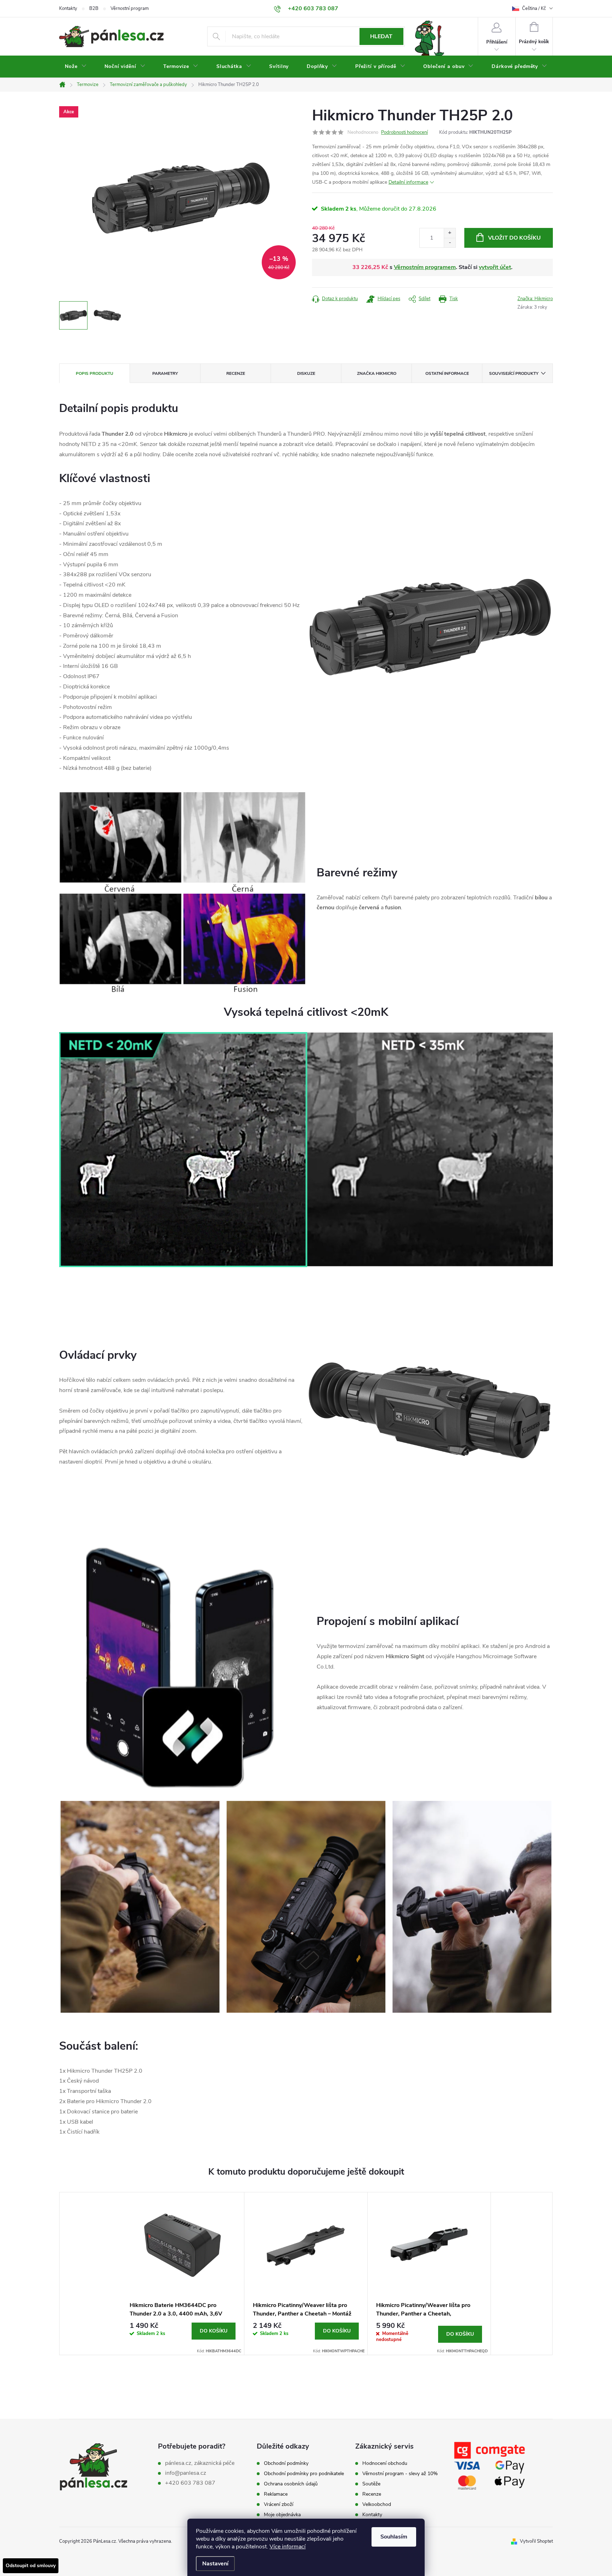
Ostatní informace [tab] (447, 373)
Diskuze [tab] (306, 373)
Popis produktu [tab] (95, 373)
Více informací (288, 2547)
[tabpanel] (183, 2274)
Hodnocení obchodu (385, 2463)
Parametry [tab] (165, 373)
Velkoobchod (377, 2505)
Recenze (372, 2494)
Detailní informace (408, 182)
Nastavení (215, 2564)
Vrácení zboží (279, 2505)
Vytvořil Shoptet (536, 2541)
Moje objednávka (282, 2515)
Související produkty (514, 373)
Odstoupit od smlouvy (31, 2566)
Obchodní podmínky (286, 2463)
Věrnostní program (130, 8)
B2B (94, 8)
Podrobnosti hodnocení (404, 132)
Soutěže (371, 2484)
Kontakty (68, 8)
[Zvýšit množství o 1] (450, 233)
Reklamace (276, 2494)
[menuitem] (76, 67)
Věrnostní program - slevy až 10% (400, 2474)
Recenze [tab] (236, 373)
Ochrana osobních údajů (291, 2484)
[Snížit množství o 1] (450, 243)
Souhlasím (394, 2537)
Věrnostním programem (425, 267)
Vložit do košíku (514, 238)
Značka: (535, 299)
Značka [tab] (377, 373)
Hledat (381, 36)
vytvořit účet (495, 267)
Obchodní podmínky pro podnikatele (304, 2474)
